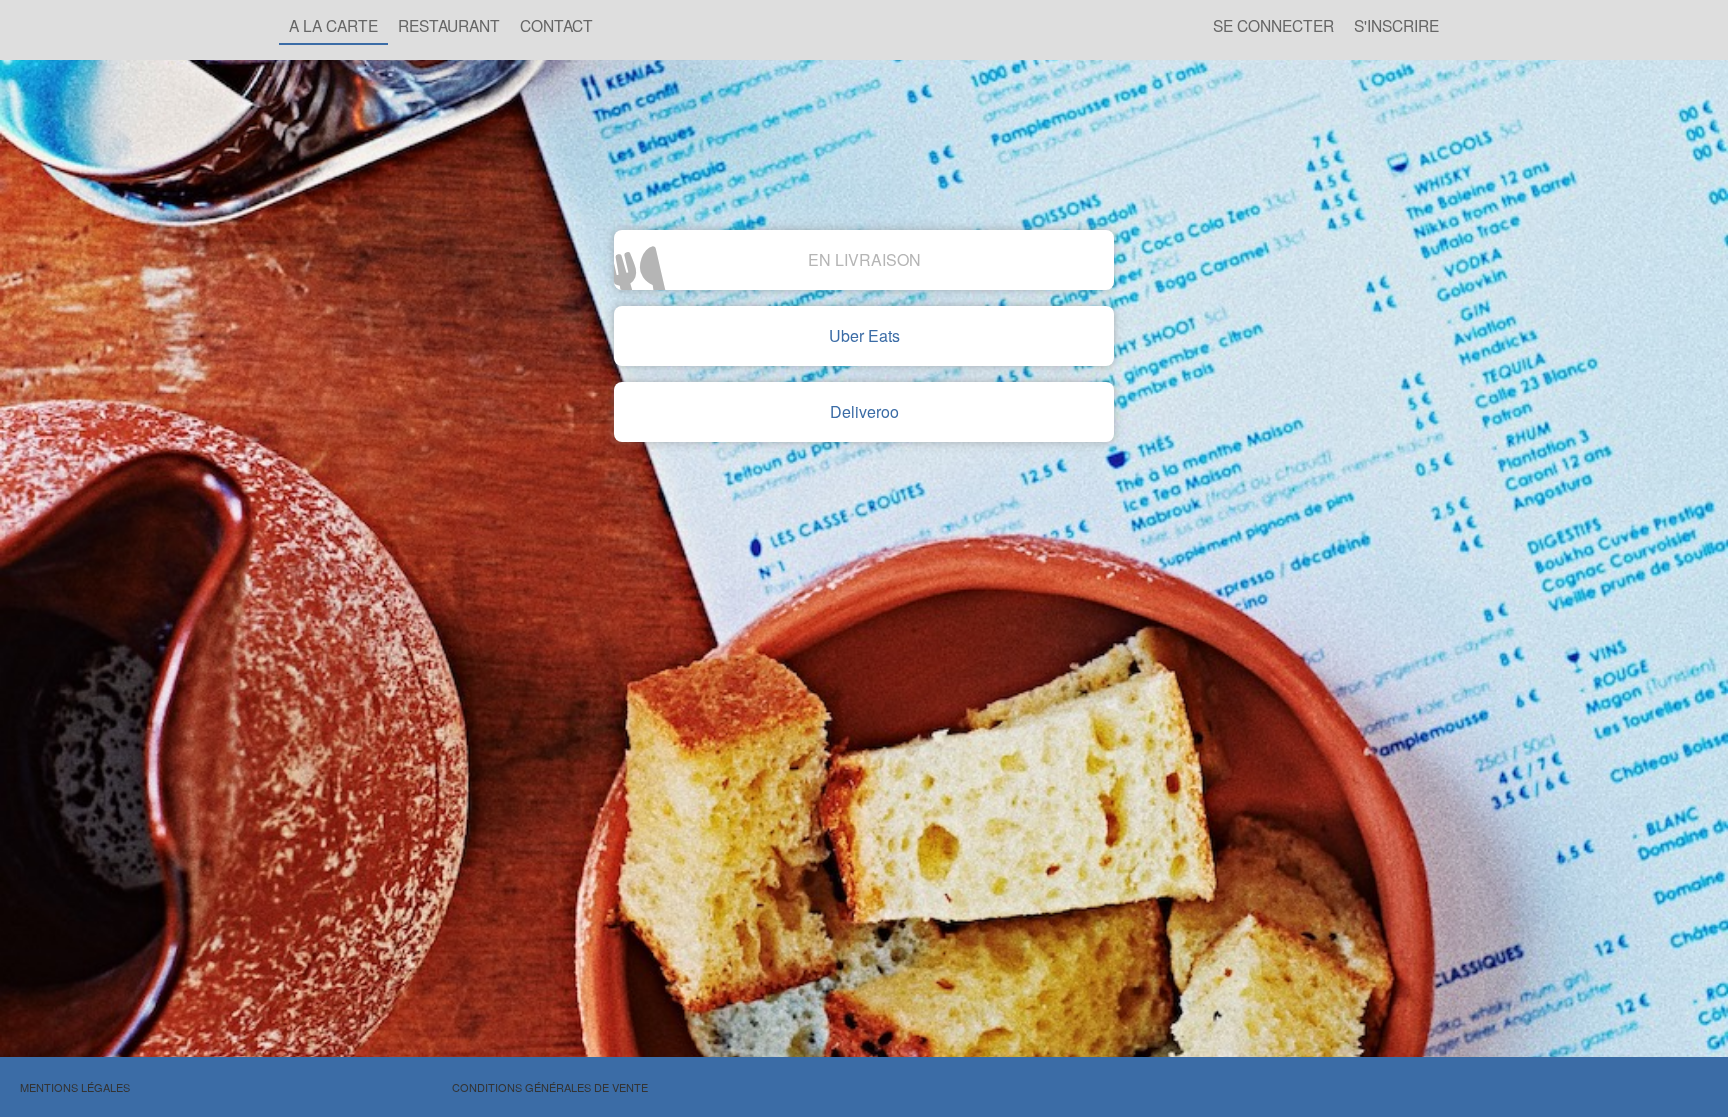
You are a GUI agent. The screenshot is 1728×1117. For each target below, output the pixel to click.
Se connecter (1273, 25)
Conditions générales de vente (550, 1087)
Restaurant (449, 25)
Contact (556, 25)
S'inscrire (1396, 25)
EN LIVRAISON (864, 259)
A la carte (333, 25)
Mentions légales (75, 1087)
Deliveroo (864, 411)
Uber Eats (864, 335)
